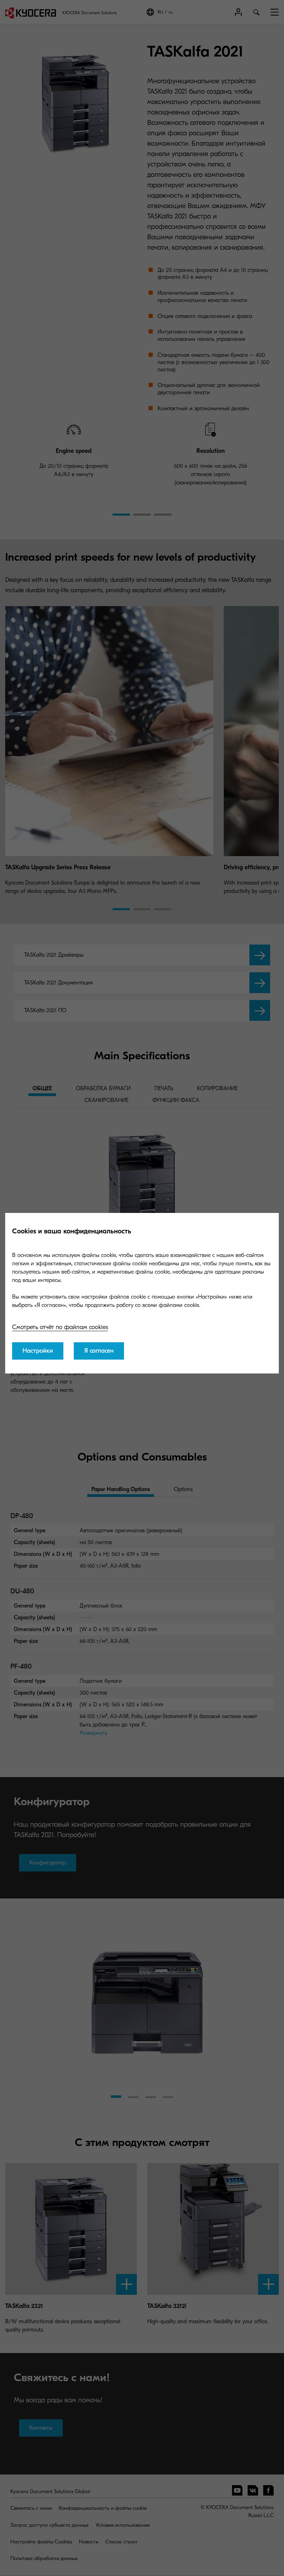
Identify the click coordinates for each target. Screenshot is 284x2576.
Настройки (38, 1351)
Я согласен (99, 1351)
